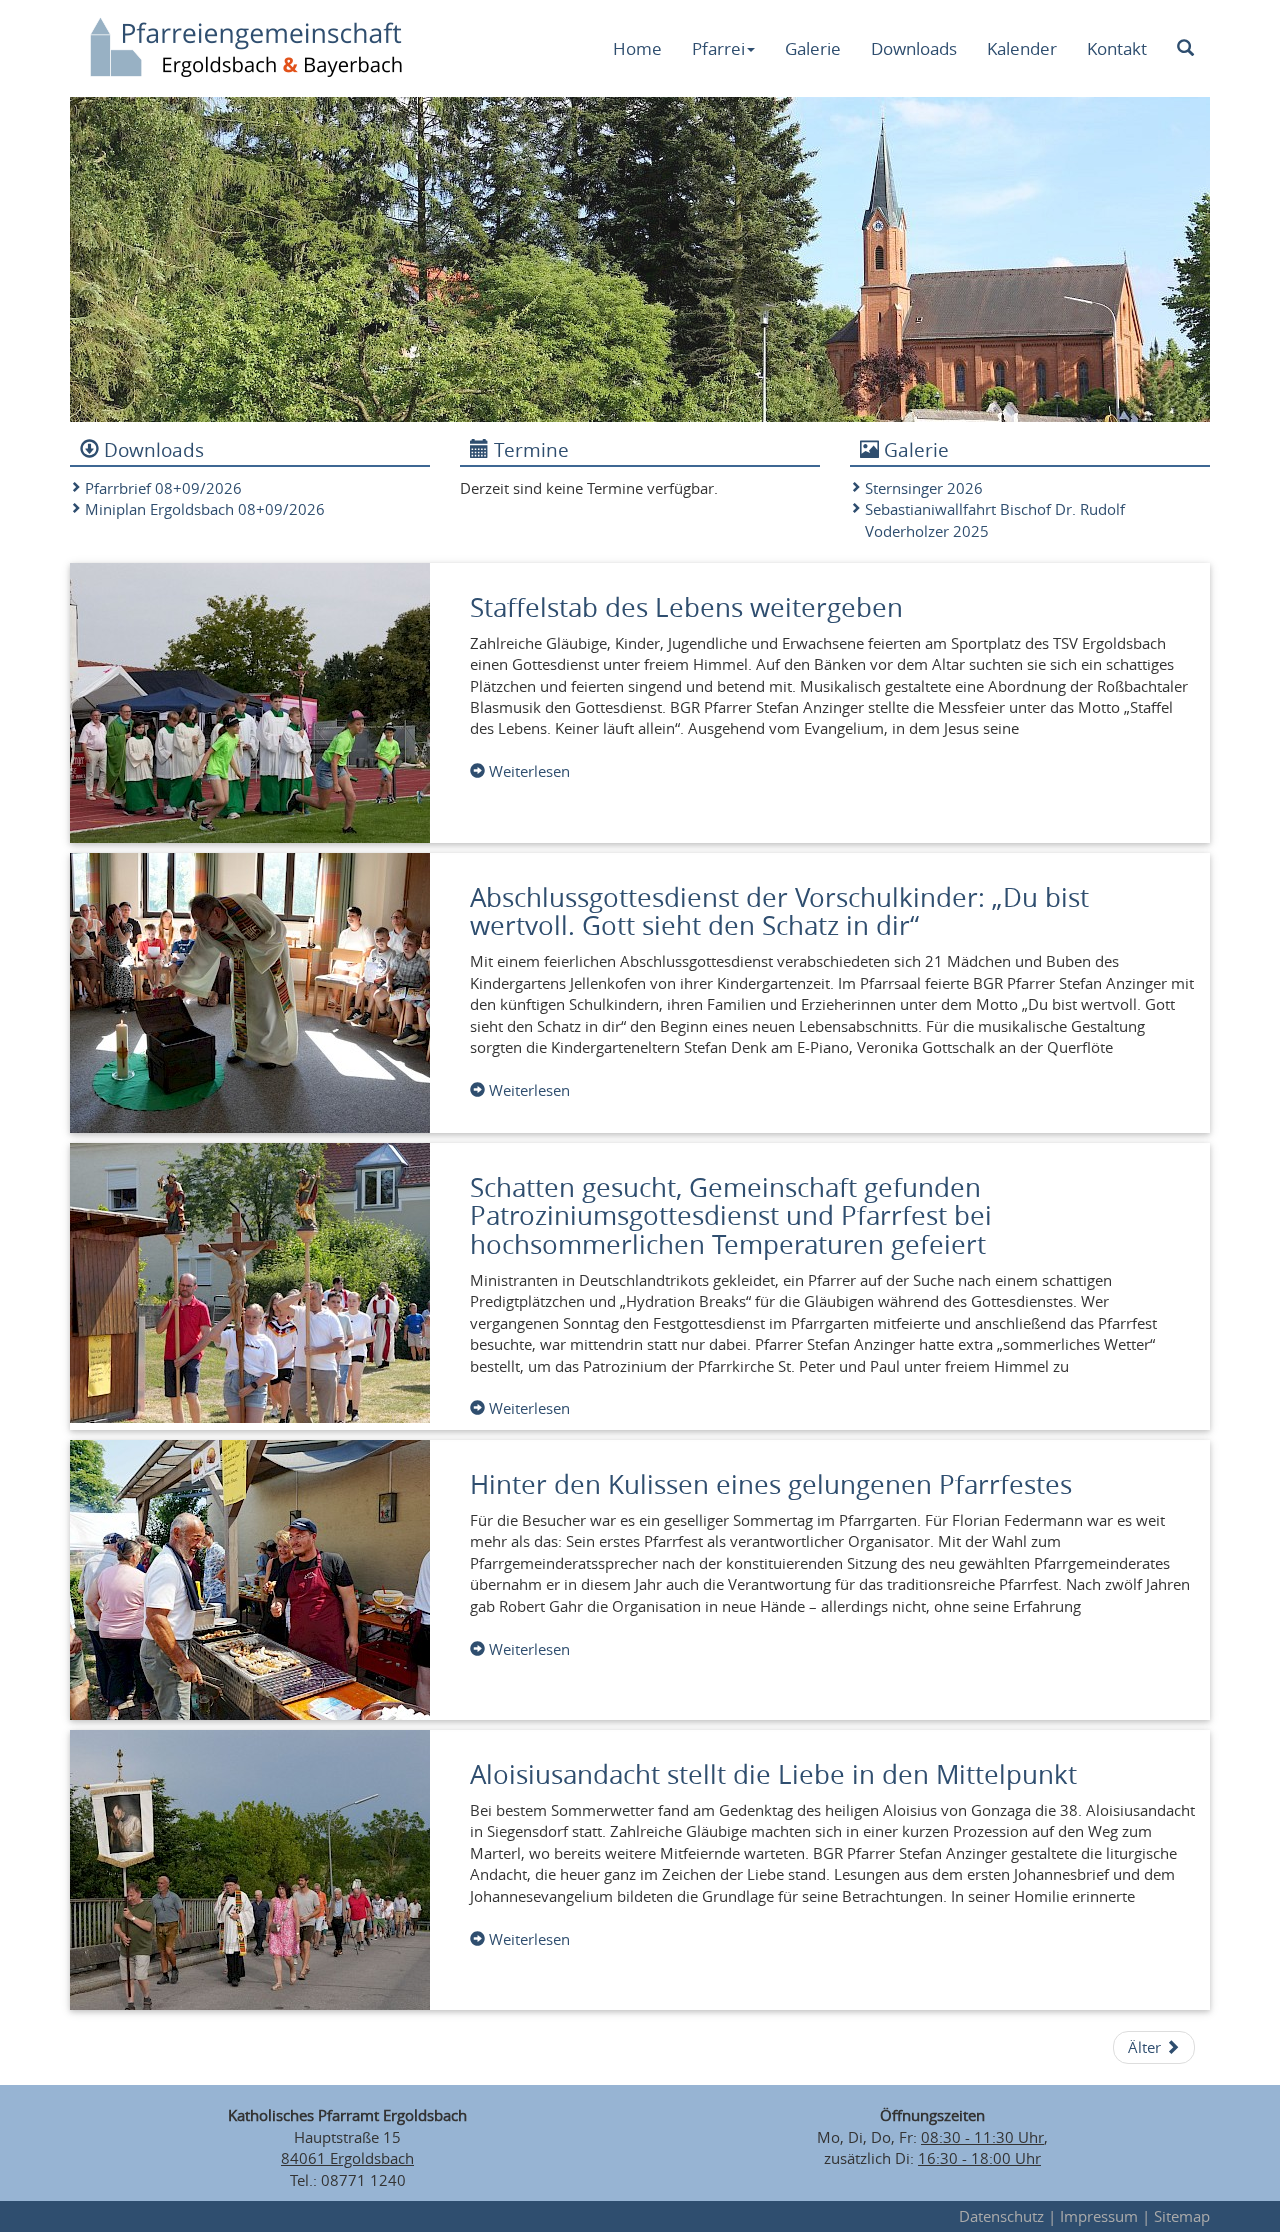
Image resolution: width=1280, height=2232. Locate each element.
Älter (1146, 2047)
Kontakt (1117, 48)
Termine (529, 450)
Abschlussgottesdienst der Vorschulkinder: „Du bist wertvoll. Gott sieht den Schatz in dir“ (779, 912)
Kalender (1022, 48)
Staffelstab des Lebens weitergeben (686, 607)
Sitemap (1182, 2216)
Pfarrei (718, 48)
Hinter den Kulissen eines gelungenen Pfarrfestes (771, 1484)
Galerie (813, 48)
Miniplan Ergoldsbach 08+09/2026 (205, 509)
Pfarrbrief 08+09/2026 (163, 488)
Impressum (1099, 2216)
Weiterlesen (527, 771)
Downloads (914, 48)
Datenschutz (1001, 2216)
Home (637, 48)
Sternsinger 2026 (924, 488)
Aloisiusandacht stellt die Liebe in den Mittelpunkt (773, 1774)
